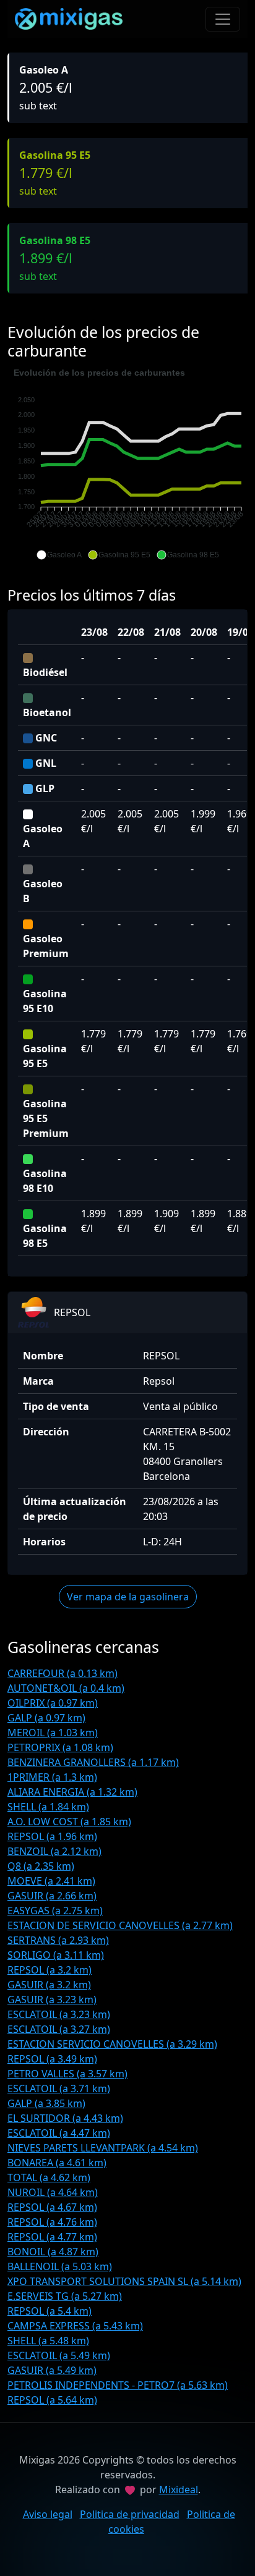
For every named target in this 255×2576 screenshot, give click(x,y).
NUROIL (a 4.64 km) (53, 2192)
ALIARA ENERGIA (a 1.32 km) (72, 1792)
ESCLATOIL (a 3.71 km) (59, 2088)
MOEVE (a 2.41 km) (51, 1881)
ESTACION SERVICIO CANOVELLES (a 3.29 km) (112, 2044)
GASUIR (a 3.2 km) (49, 1985)
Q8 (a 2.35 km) (41, 1866)
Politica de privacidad (130, 2514)
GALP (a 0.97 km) (46, 1718)
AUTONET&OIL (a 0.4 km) (66, 1688)
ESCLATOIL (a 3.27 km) (59, 2029)
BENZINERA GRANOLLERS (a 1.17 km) (93, 1762)
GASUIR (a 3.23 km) (52, 2000)
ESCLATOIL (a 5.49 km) (59, 2355)
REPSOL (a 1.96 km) (52, 1836)
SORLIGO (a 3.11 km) (56, 1955)
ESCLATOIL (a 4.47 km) (59, 2133)
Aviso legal (48, 2514)
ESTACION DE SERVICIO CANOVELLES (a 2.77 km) (120, 1925)
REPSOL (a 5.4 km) (50, 2311)
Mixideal (179, 2489)
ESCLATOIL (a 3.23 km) (59, 2014)
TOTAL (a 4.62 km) (49, 2177)
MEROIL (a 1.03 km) (53, 1733)
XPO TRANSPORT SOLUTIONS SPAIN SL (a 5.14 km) (124, 2281)
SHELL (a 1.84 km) (48, 1807)
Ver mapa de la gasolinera (128, 1597)
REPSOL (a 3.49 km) (52, 2059)
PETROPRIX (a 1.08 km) (60, 1747)
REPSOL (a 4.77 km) (52, 2237)
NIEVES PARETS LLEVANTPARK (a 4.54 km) (103, 2148)
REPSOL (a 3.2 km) (50, 1970)
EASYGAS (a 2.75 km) (55, 1911)
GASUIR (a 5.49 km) (52, 2370)
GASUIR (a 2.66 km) (52, 1896)
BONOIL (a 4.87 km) (53, 2252)
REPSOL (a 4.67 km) (52, 2207)
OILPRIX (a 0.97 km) (53, 1703)
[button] (59, 555)
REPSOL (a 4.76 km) (52, 2222)
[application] (127, 464)
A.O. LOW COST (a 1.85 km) (69, 1822)
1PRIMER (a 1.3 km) (52, 1777)
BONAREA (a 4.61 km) (57, 2163)
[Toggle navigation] (223, 19)
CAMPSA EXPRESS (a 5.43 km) (75, 2326)
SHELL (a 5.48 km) (48, 2341)
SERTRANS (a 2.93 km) (58, 1940)
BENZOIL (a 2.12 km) (54, 1851)
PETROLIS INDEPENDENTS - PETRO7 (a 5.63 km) (118, 2385)
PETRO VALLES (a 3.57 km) (67, 2074)
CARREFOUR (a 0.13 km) (63, 1673)
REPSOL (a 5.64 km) (52, 2400)
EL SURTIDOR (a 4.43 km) (65, 2118)
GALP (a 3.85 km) (46, 2103)
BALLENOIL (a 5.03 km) (60, 2266)
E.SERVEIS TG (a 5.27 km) (65, 2296)
